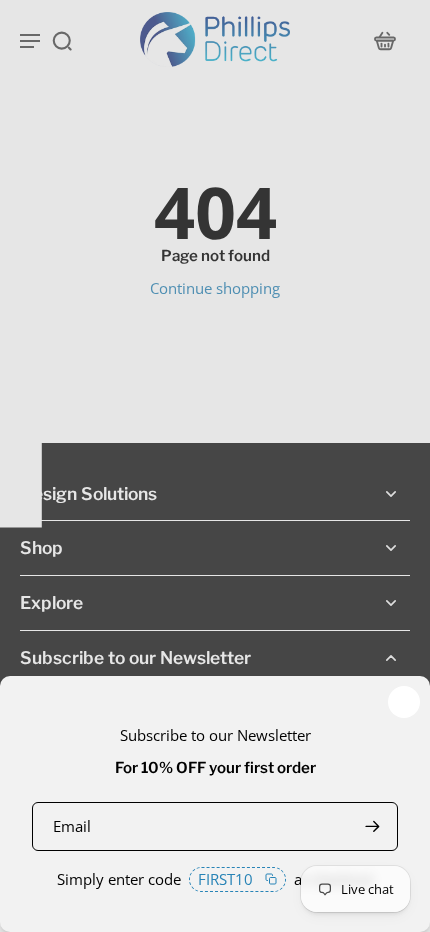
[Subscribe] (372, 826)
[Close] (404, 702)
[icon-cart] (384, 40)
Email (72, 826)
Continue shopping (215, 288)
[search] (62, 40)
